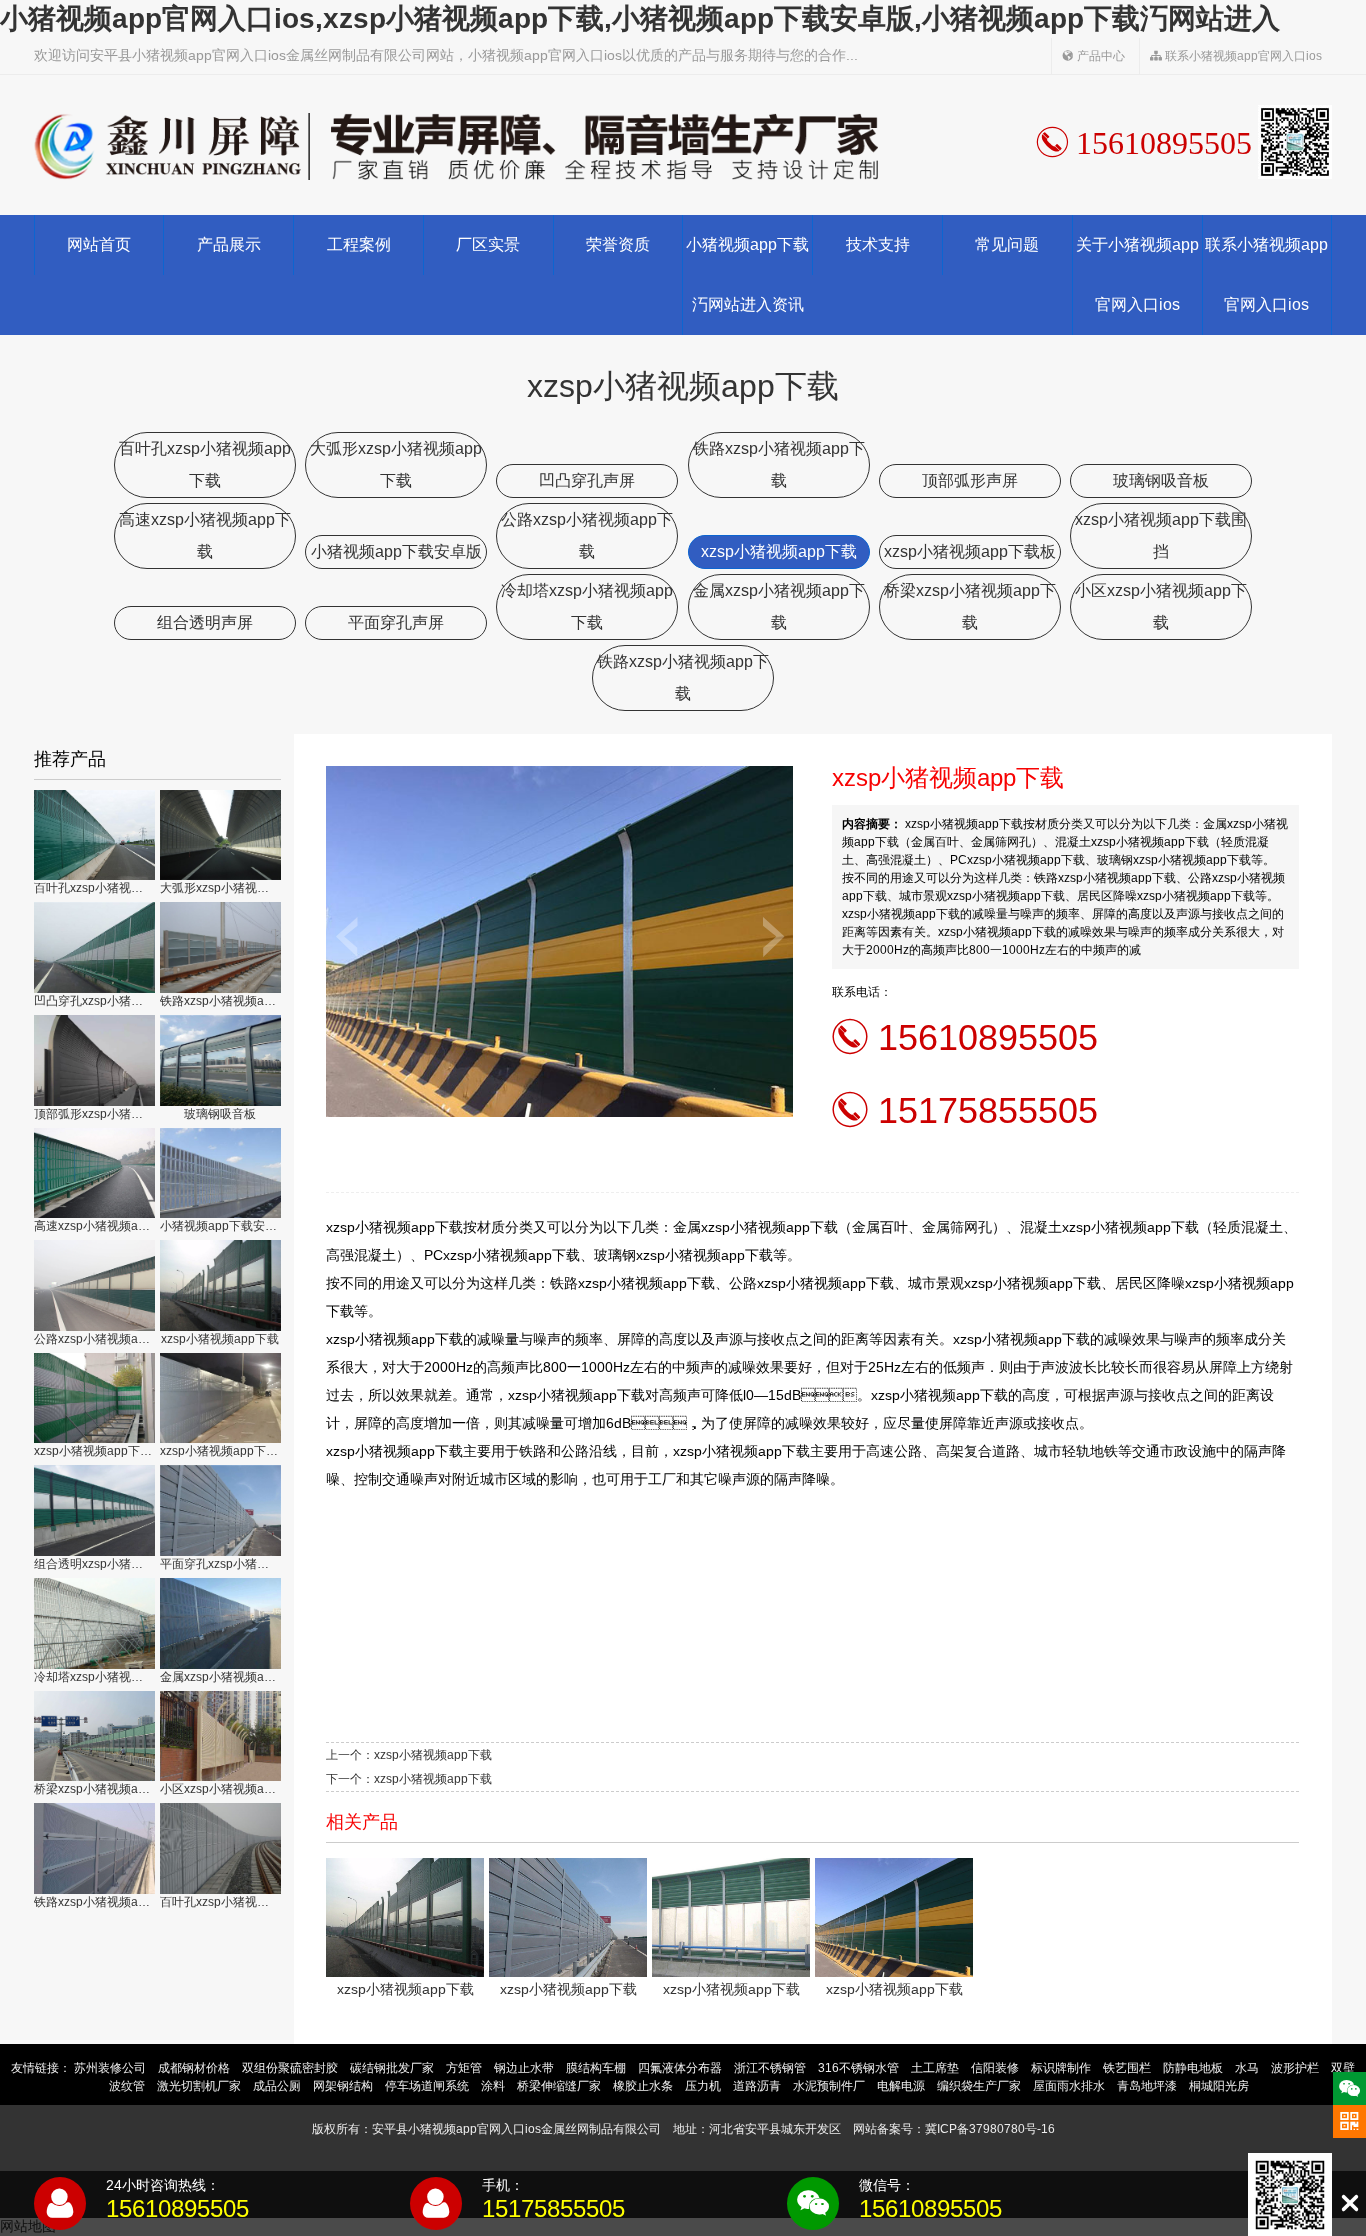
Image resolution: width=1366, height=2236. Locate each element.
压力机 (703, 2086)
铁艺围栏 (1127, 2068)
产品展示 (229, 244)
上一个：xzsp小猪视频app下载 (409, 1755)
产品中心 (1099, 56)
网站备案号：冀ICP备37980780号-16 (954, 2129)
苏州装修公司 (110, 2068)
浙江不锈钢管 (770, 2068)
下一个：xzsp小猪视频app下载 (409, 1779)
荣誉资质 (618, 244)
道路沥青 (757, 2086)
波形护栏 (1295, 2068)
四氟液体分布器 (680, 2068)
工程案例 (359, 244)
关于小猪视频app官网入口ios (1137, 274)
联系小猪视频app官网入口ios (1242, 56)
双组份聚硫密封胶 (290, 2068)
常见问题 (1007, 244)
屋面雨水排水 (1069, 2086)
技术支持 (878, 244)
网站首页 (99, 244)
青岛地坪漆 (1147, 2086)
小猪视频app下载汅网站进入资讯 (747, 274)
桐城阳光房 (1219, 2086)
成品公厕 (277, 2086)
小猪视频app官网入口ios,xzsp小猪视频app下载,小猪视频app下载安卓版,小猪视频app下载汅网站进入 (640, 18)
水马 (1247, 2068)
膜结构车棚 (596, 2068)
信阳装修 (995, 2068)
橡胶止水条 (643, 2086)
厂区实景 (488, 244)
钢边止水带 (524, 2068)
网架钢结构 (343, 2086)
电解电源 (901, 2086)
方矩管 (464, 2068)
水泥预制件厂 (829, 2086)
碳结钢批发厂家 (392, 2068)
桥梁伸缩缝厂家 (559, 2086)
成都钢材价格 (194, 2068)
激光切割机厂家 (199, 2086)
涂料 (493, 2086)
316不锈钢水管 (858, 2068)
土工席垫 (935, 2068)
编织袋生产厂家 (979, 2086)
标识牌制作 (1061, 2068)
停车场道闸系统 (427, 2086)
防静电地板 (1193, 2068)
